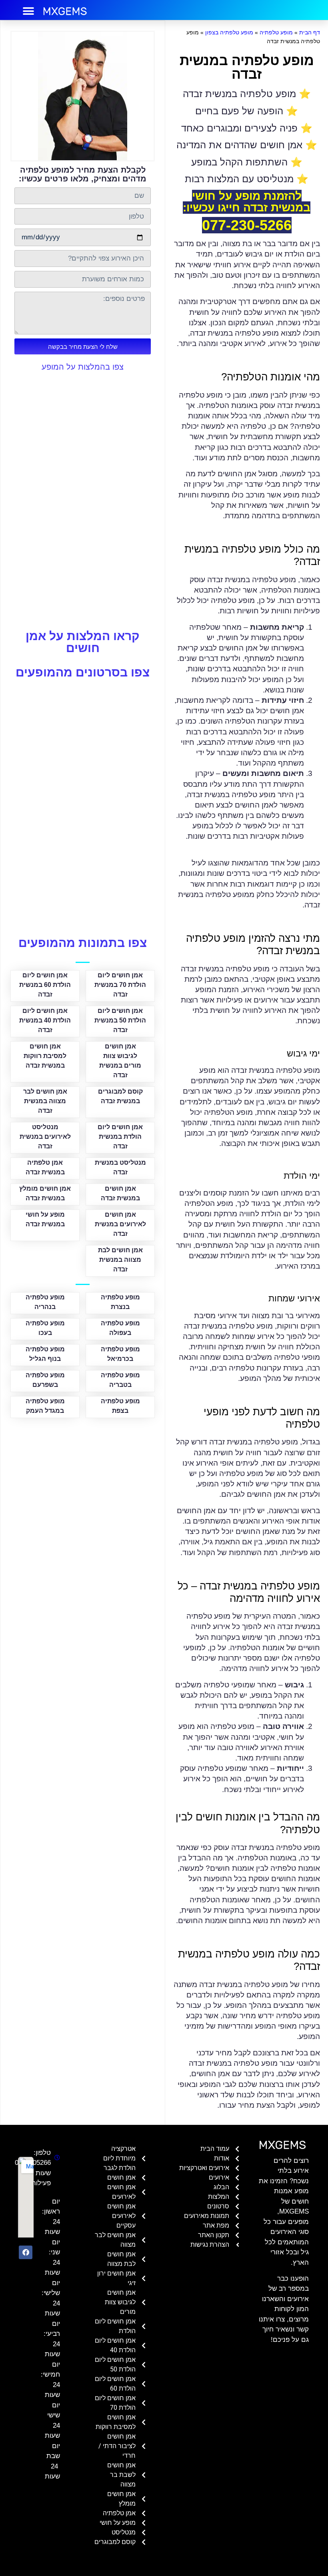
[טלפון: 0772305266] (55, 2158)
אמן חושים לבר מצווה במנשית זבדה (45, 1101)
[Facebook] (26, 2252)
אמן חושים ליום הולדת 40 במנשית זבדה (45, 1020)
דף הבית (310, 32)
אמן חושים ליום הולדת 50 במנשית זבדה (120, 1020)
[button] (29, 11)
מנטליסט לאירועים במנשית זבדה (45, 1137)
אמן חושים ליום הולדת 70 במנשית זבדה (120, 985)
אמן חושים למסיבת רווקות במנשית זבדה (45, 1056)
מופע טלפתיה (276, 32)
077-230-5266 (247, 225)
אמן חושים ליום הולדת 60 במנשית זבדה (45, 985)
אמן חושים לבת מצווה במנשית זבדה (120, 1260)
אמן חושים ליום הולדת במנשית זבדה (120, 1137)
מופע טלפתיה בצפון (229, 32)
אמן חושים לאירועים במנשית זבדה (120, 1224)
